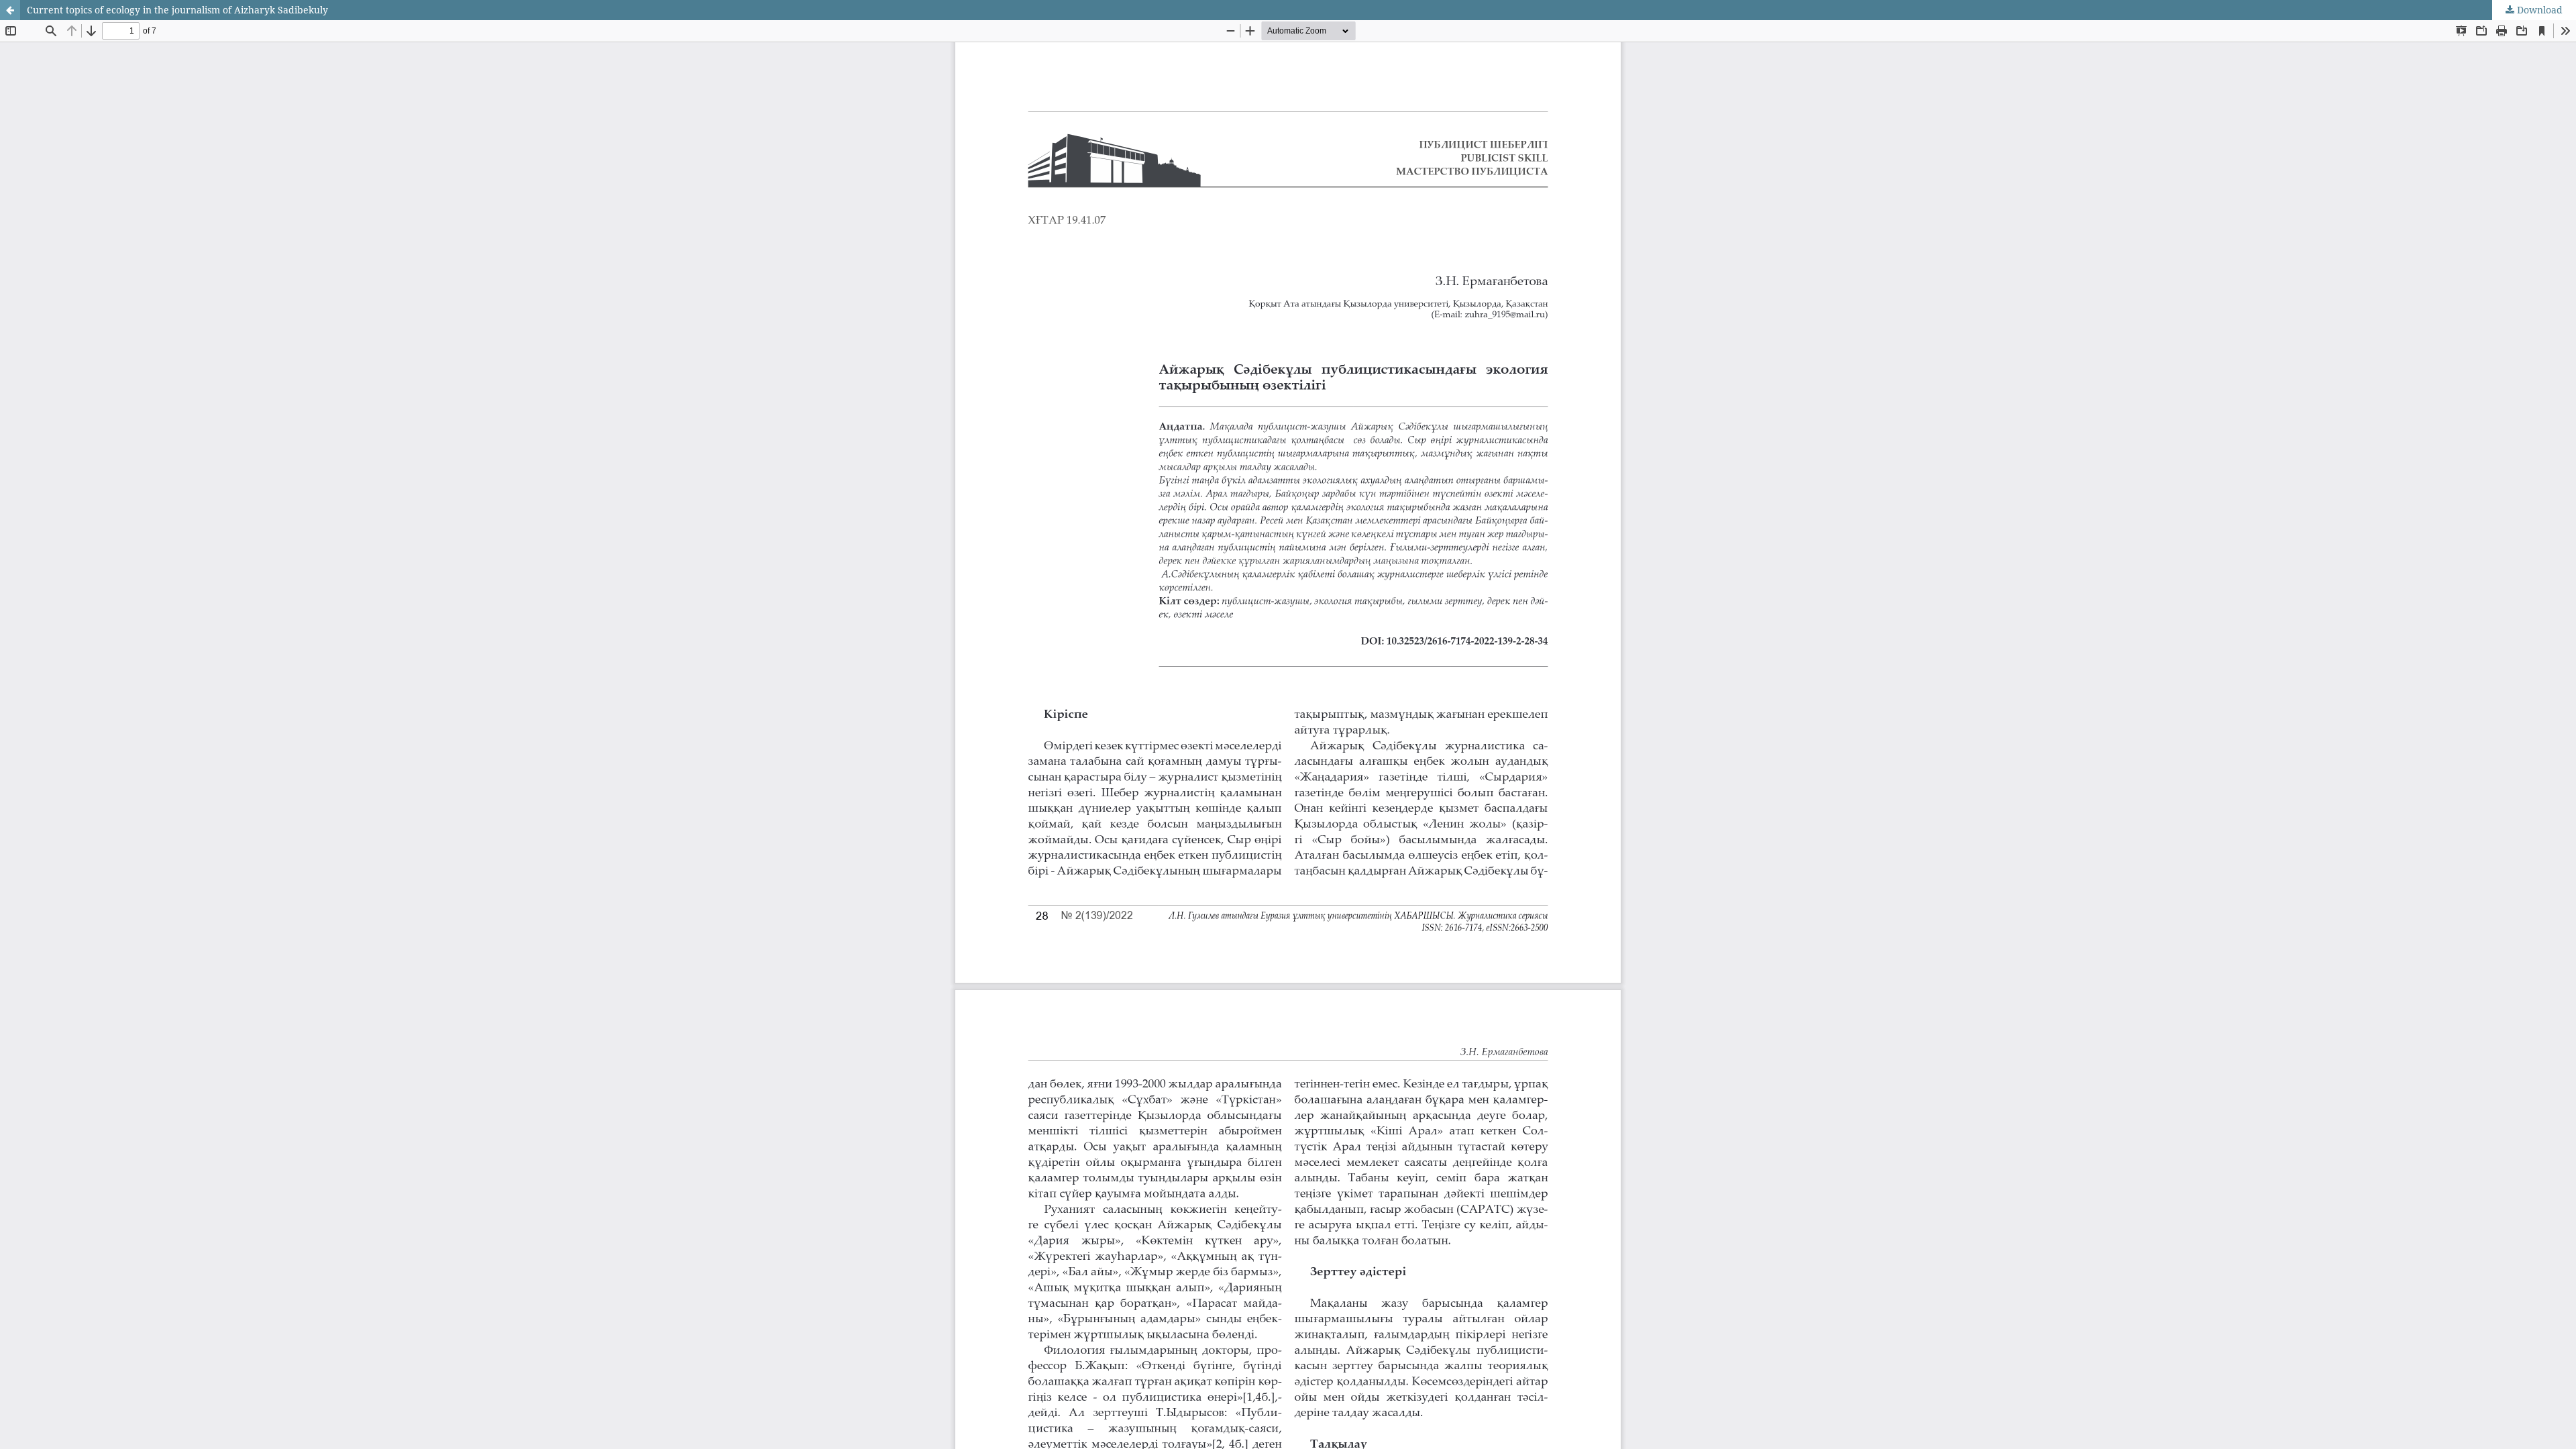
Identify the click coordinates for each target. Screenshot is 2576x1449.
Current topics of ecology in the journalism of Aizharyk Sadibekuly (177, 10)
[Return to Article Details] (10, 10)
